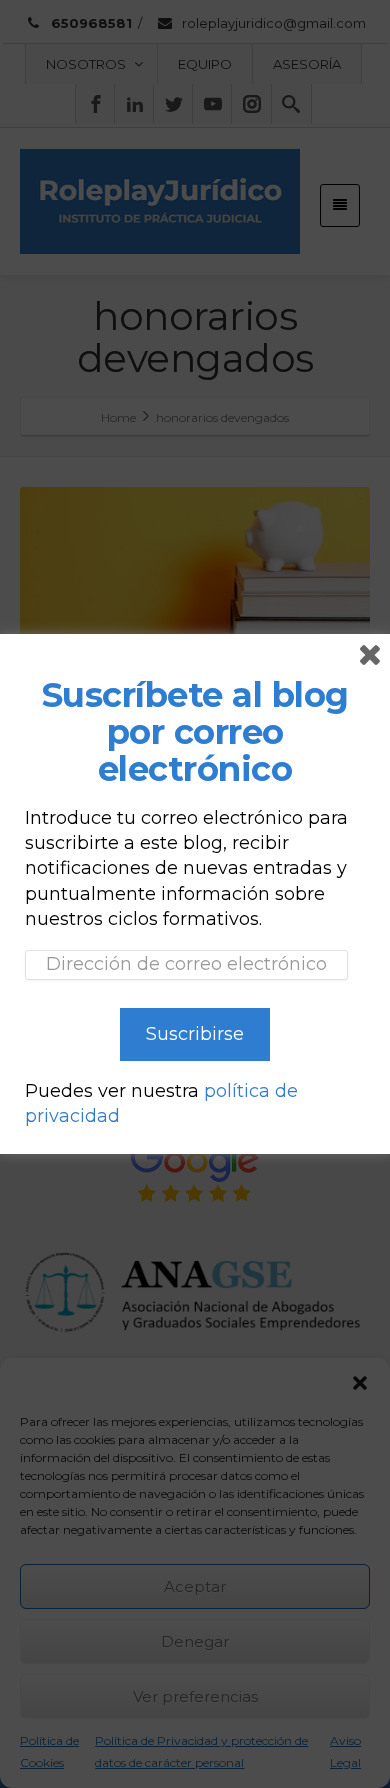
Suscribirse (195, 1034)
